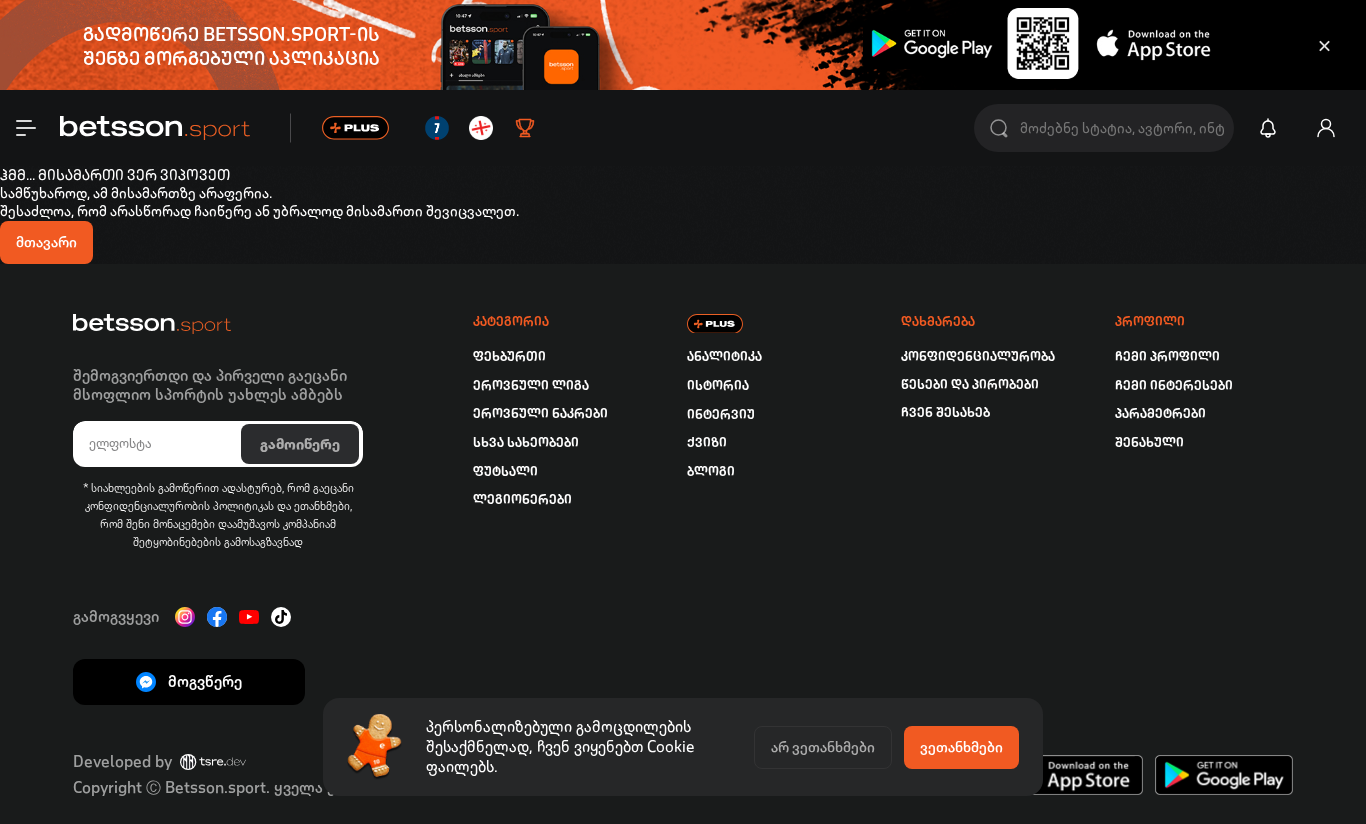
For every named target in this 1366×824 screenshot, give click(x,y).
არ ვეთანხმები (823, 747)
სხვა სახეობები (526, 442)
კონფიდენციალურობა (978, 356)
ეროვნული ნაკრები (540, 413)
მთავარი (46, 242)
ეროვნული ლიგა (531, 385)
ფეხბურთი (509, 356)
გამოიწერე (300, 444)
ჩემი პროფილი (1167, 356)
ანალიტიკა (724, 356)
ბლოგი (711, 471)
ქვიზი (707, 442)
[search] (999, 128)
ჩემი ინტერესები (1174, 385)
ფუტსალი (505, 471)
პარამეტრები (1160, 413)
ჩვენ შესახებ (945, 412)
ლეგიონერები (522, 499)
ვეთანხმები (961, 747)
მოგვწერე (205, 681)
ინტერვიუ (721, 414)
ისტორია (718, 385)
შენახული (1149, 442)
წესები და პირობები (970, 384)
